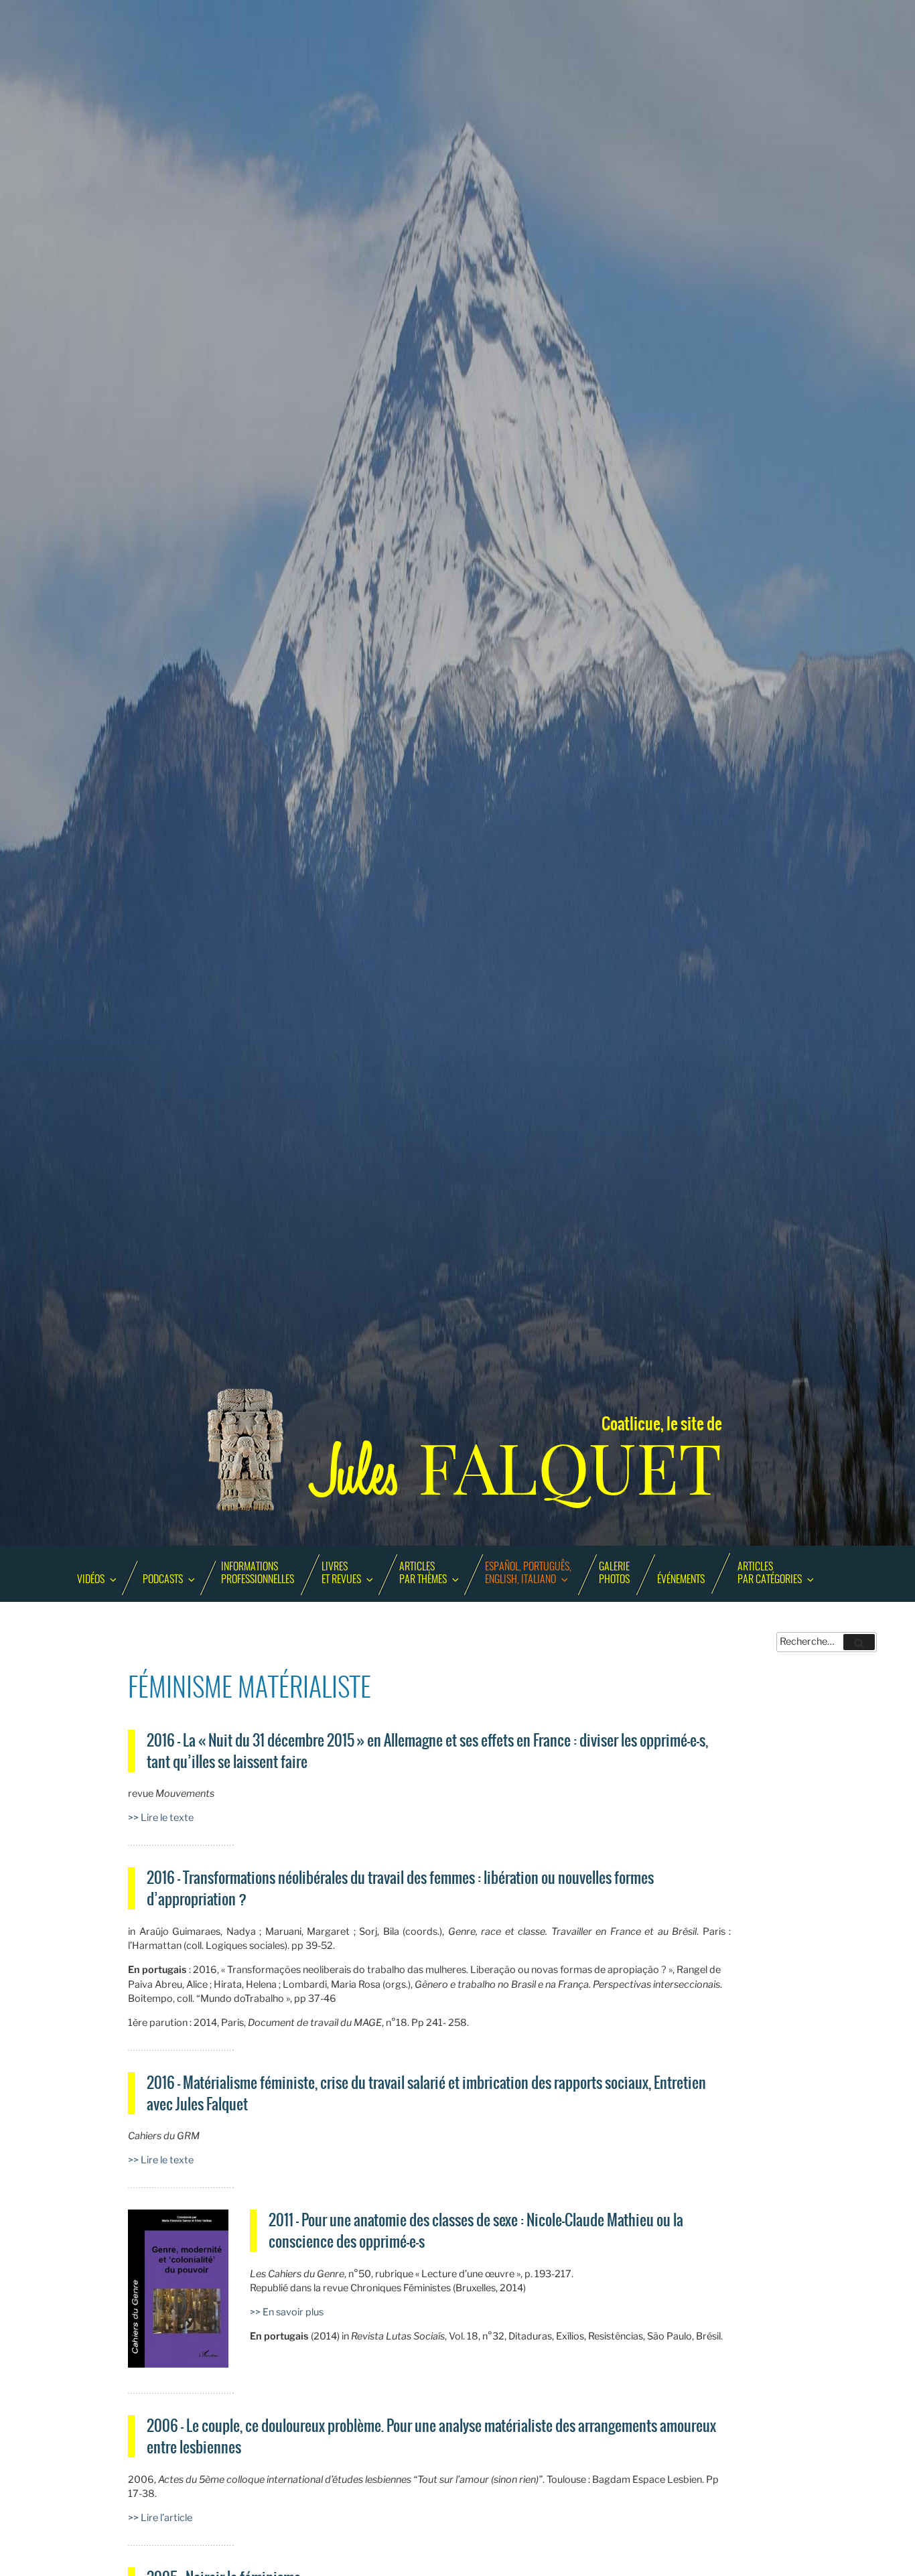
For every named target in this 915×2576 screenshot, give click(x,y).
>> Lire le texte (161, 1818)
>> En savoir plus (287, 2312)
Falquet (518, 1469)
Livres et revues (341, 1573)
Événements (681, 1580)
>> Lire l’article (161, 2518)
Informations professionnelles (258, 1573)
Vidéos (91, 1580)
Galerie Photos (614, 1573)
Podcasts (163, 1580)
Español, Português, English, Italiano (528, 1573)
